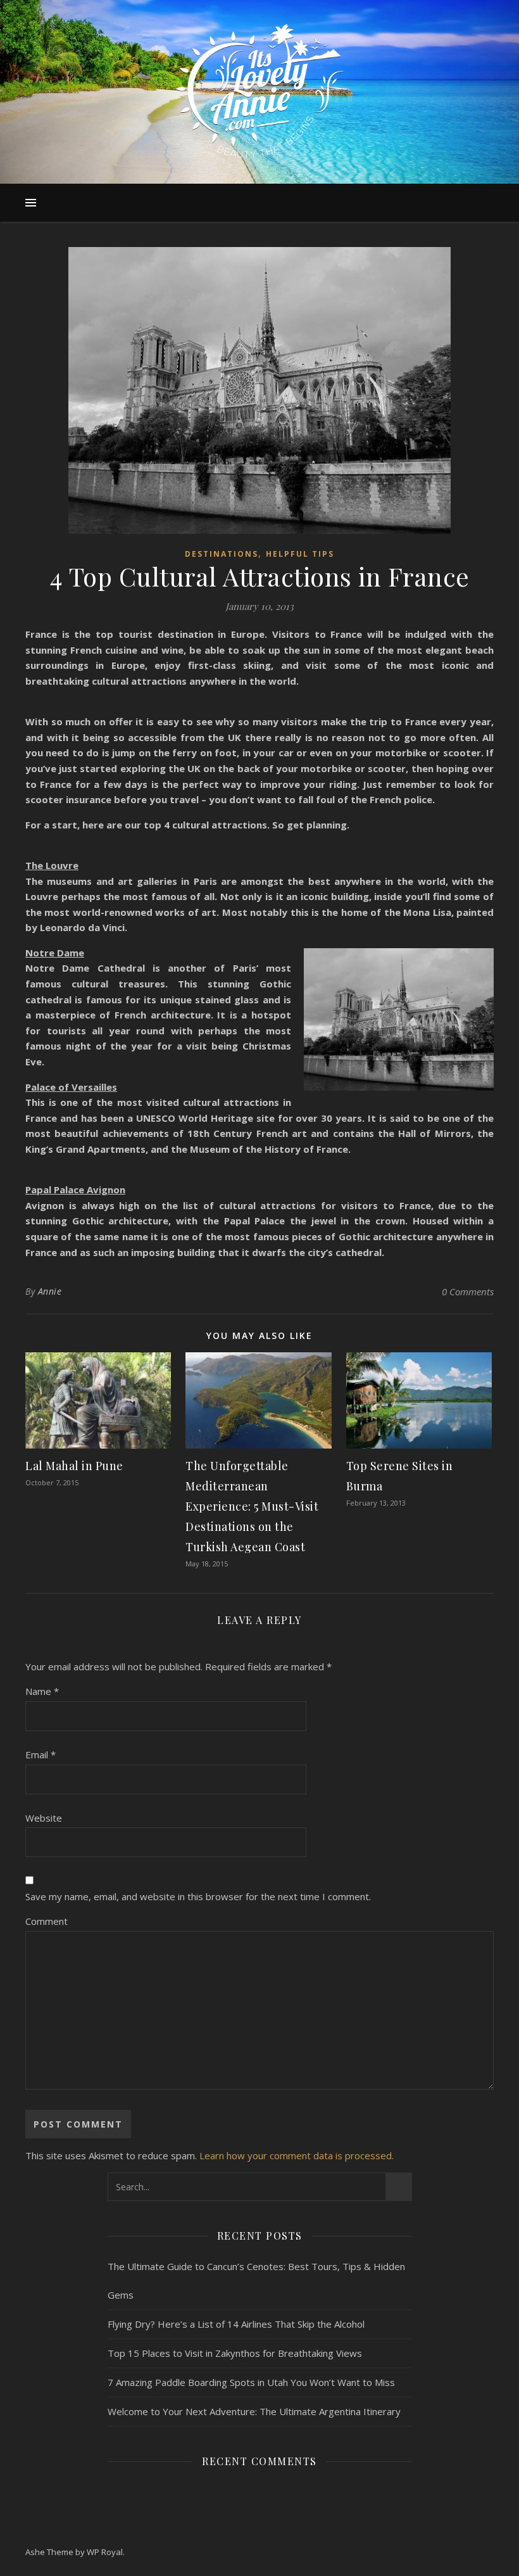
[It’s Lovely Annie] (259, 92)
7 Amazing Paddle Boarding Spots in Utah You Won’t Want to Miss (251, 2382)
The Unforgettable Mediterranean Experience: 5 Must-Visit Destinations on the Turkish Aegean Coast (252, 1506)
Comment (47, 1921)
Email (41, 1754)
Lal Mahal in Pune (74, 1466)
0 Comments (468, 1291)
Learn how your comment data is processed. (297, 2155)
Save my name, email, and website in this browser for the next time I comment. (198, 1896)
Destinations (222, 554)
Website (44, 1818)
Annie (50, 1291)
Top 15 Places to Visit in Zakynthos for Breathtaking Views (235, 2353)
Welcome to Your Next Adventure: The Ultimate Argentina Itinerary (254, 2411)
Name (42, 1691)
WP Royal (105, 2552)
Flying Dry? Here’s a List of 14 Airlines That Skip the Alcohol (236, 2324)
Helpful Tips (300, 554)
